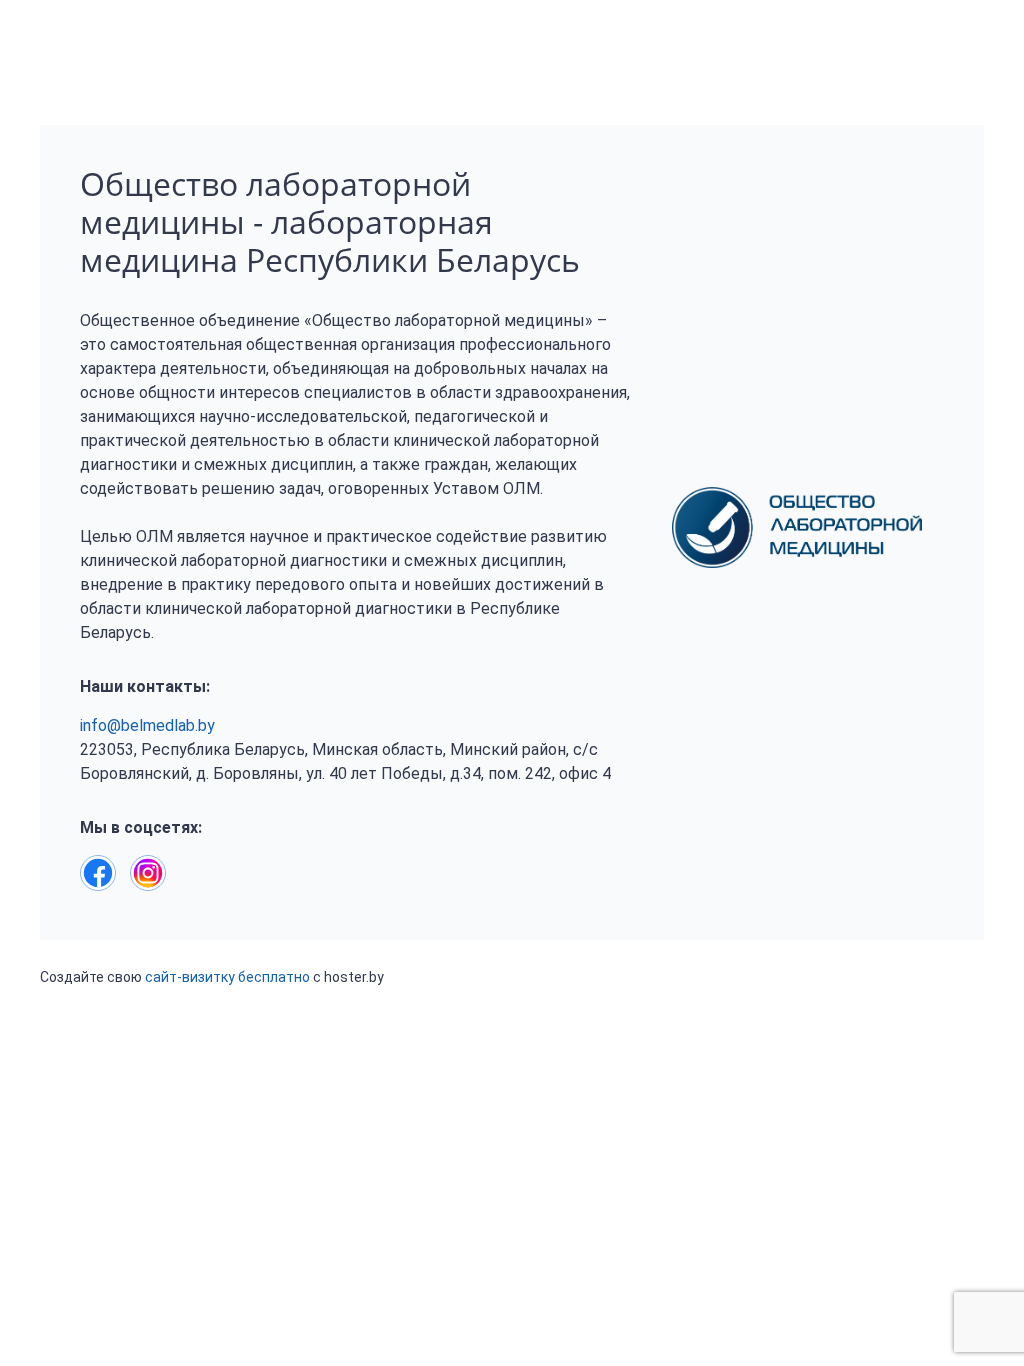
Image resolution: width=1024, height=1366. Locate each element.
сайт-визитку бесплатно (227, 977)
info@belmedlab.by (147, 725)
